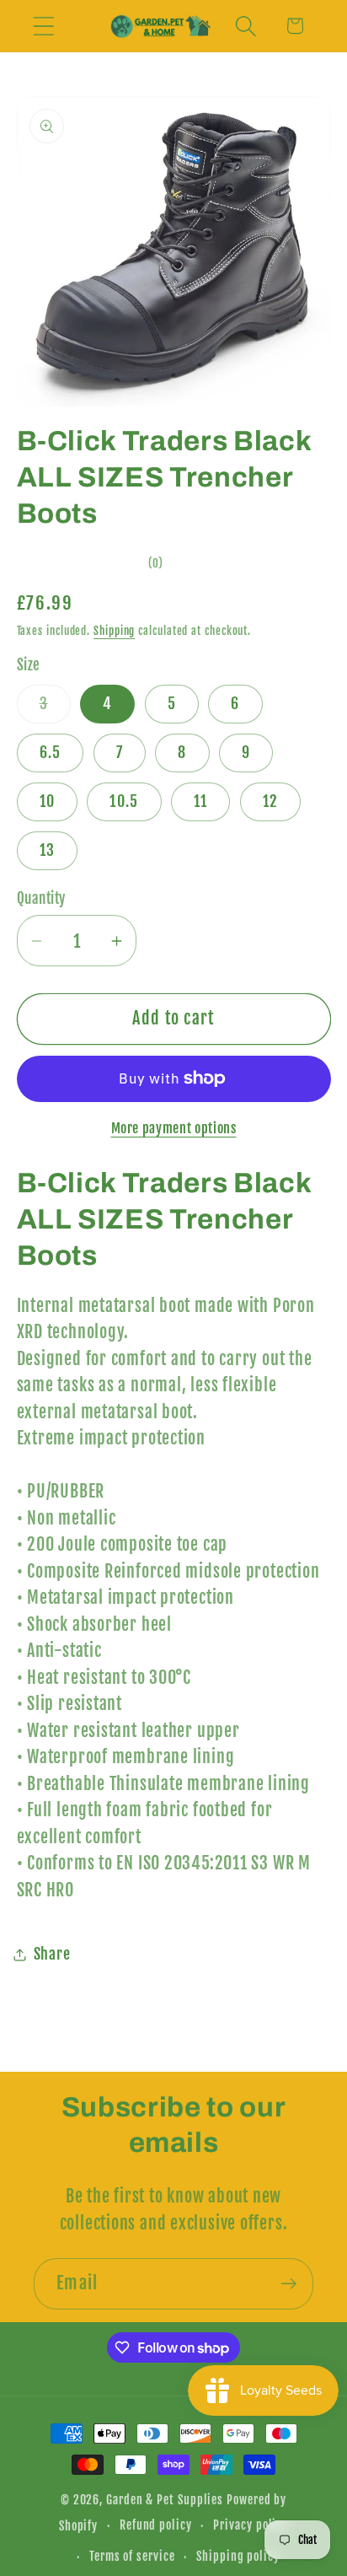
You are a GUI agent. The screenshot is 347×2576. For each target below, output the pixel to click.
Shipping (114, 631)
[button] (43, 26)
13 (48, 850)
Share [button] (52, 1954)
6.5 (51, 753)
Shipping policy (238, 2557)
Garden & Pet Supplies (165, 2500)
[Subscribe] (288, 2284)
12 (271, 801)
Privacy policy (251, 2525)
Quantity (41, 898)
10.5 (124, 801)
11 (201, 801)
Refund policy (156, 2525)
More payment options (174, 1128)
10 (48, 801)
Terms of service (132, 2557)
